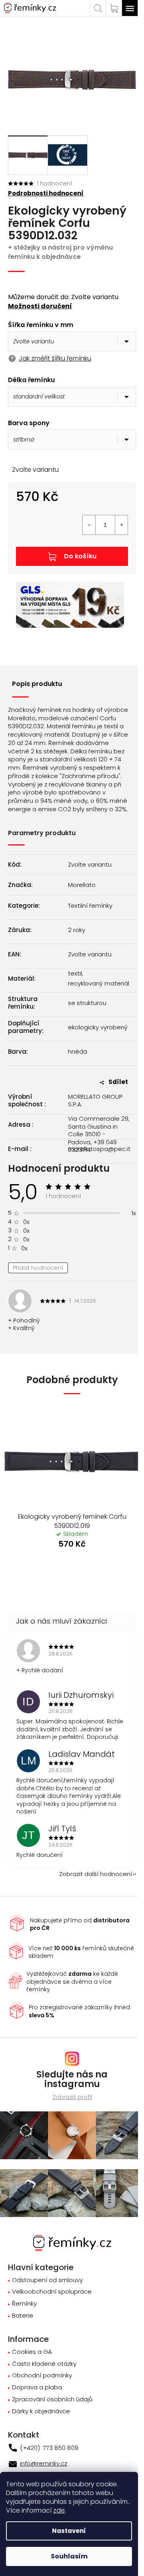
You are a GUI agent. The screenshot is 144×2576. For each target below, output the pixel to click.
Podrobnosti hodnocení (46, 193)
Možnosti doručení (40, 306)
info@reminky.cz (44, 2463)
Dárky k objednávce (41, 2411)
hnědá (78, 1052)
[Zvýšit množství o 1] (121, 525)
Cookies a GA (32, 2352)
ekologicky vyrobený (98, 1027)
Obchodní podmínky (42, 2376)
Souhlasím (69, 2556)
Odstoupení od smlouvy (47, 2280)
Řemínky (24, 2304)
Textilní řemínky (90, 906)
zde (59, 2510)
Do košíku (80, 556)
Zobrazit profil (72, 2097)
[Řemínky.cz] (72, 2242)
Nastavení (69, 2531)
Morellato (82, 885)
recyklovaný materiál (99, 983)
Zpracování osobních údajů (52, 2400)
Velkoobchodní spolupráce (52, 2292)
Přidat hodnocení (38, 1268)
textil (75, 974)
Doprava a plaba (37, 2388)
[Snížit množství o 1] (89, 525)
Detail (72, 1566)
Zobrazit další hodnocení (96, 1874)
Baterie (23, 2316)
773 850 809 (60, 2448)
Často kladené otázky (44, 2364)
